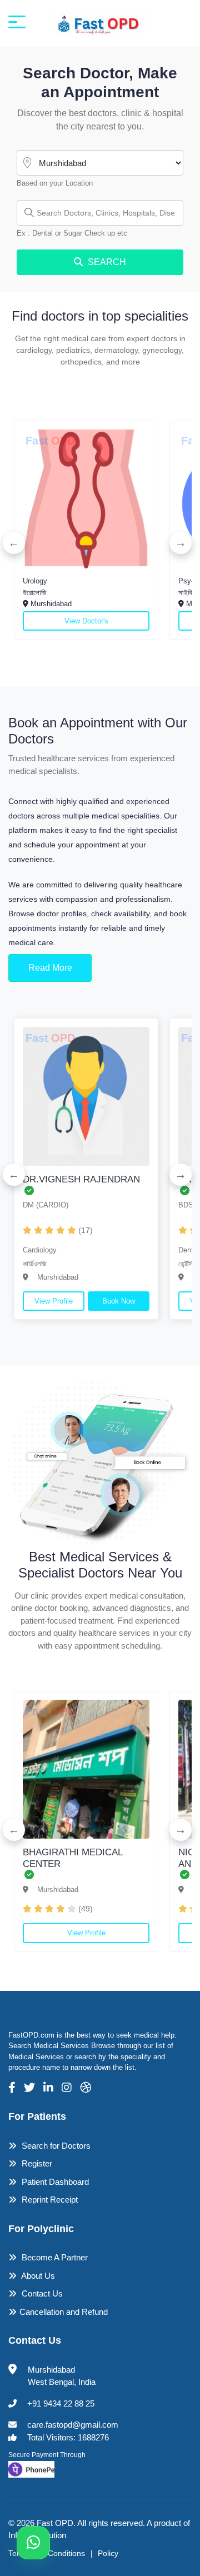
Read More (50, 968)
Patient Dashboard (54, 2182)
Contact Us (41, 2293)
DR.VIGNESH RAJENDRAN (81, 1179)
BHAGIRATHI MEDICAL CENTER (72, 1858)
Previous (14, 543)
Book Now (119, 1301)
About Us (37, 2276)
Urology (35, 581)
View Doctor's (86, 621)
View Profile (54, 1301)
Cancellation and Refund (64, 2312)
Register (36, 2163)
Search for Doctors (55, 2146)
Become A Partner (54, 2257)
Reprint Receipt (49, 2200)
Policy (108, 2553)
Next (181, 543)
